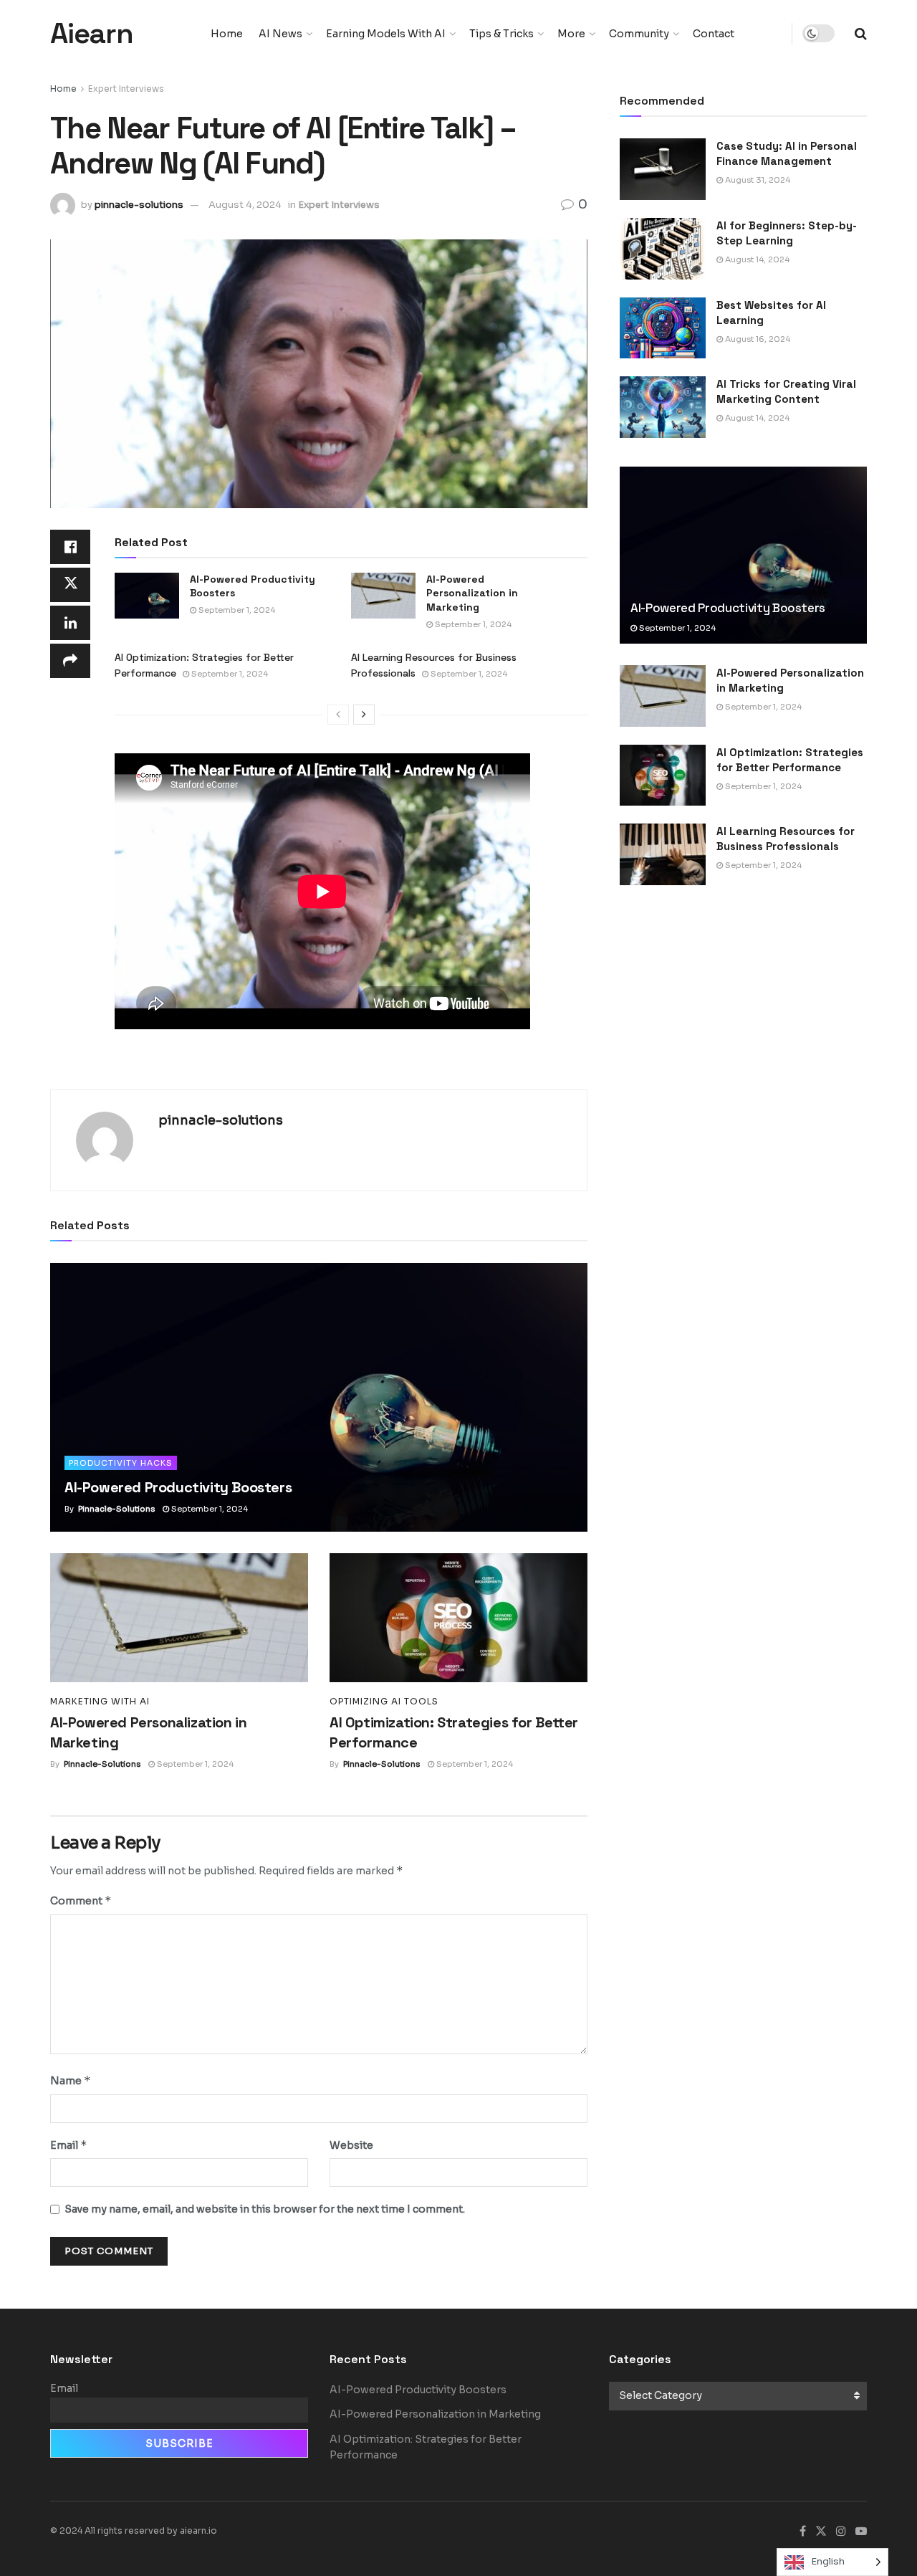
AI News (280, 34)
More (571, 34)
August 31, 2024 (757, 180)
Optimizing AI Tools (384, 1702)
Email (69, 2145)
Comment (81, 1900)
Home (227, 34)
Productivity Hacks (121, 1463)
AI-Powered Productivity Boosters (178, 1487)
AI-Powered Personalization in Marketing (472, 593)
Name (71, 2080)
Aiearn (92, 34)
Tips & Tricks (501, 34)
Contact (714, 34)
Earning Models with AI (386, 34)
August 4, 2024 (245, 205)
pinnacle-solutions (139, 205)
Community (639, 34)
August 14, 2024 (756, 259)
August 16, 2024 (757, 339)
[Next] (364, 715)
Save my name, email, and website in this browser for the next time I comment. (265, 2209)
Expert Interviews (126, 89)
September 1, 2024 (236, 610)
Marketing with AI (100, 1702)
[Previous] (338, 715)
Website (351, 2145)
